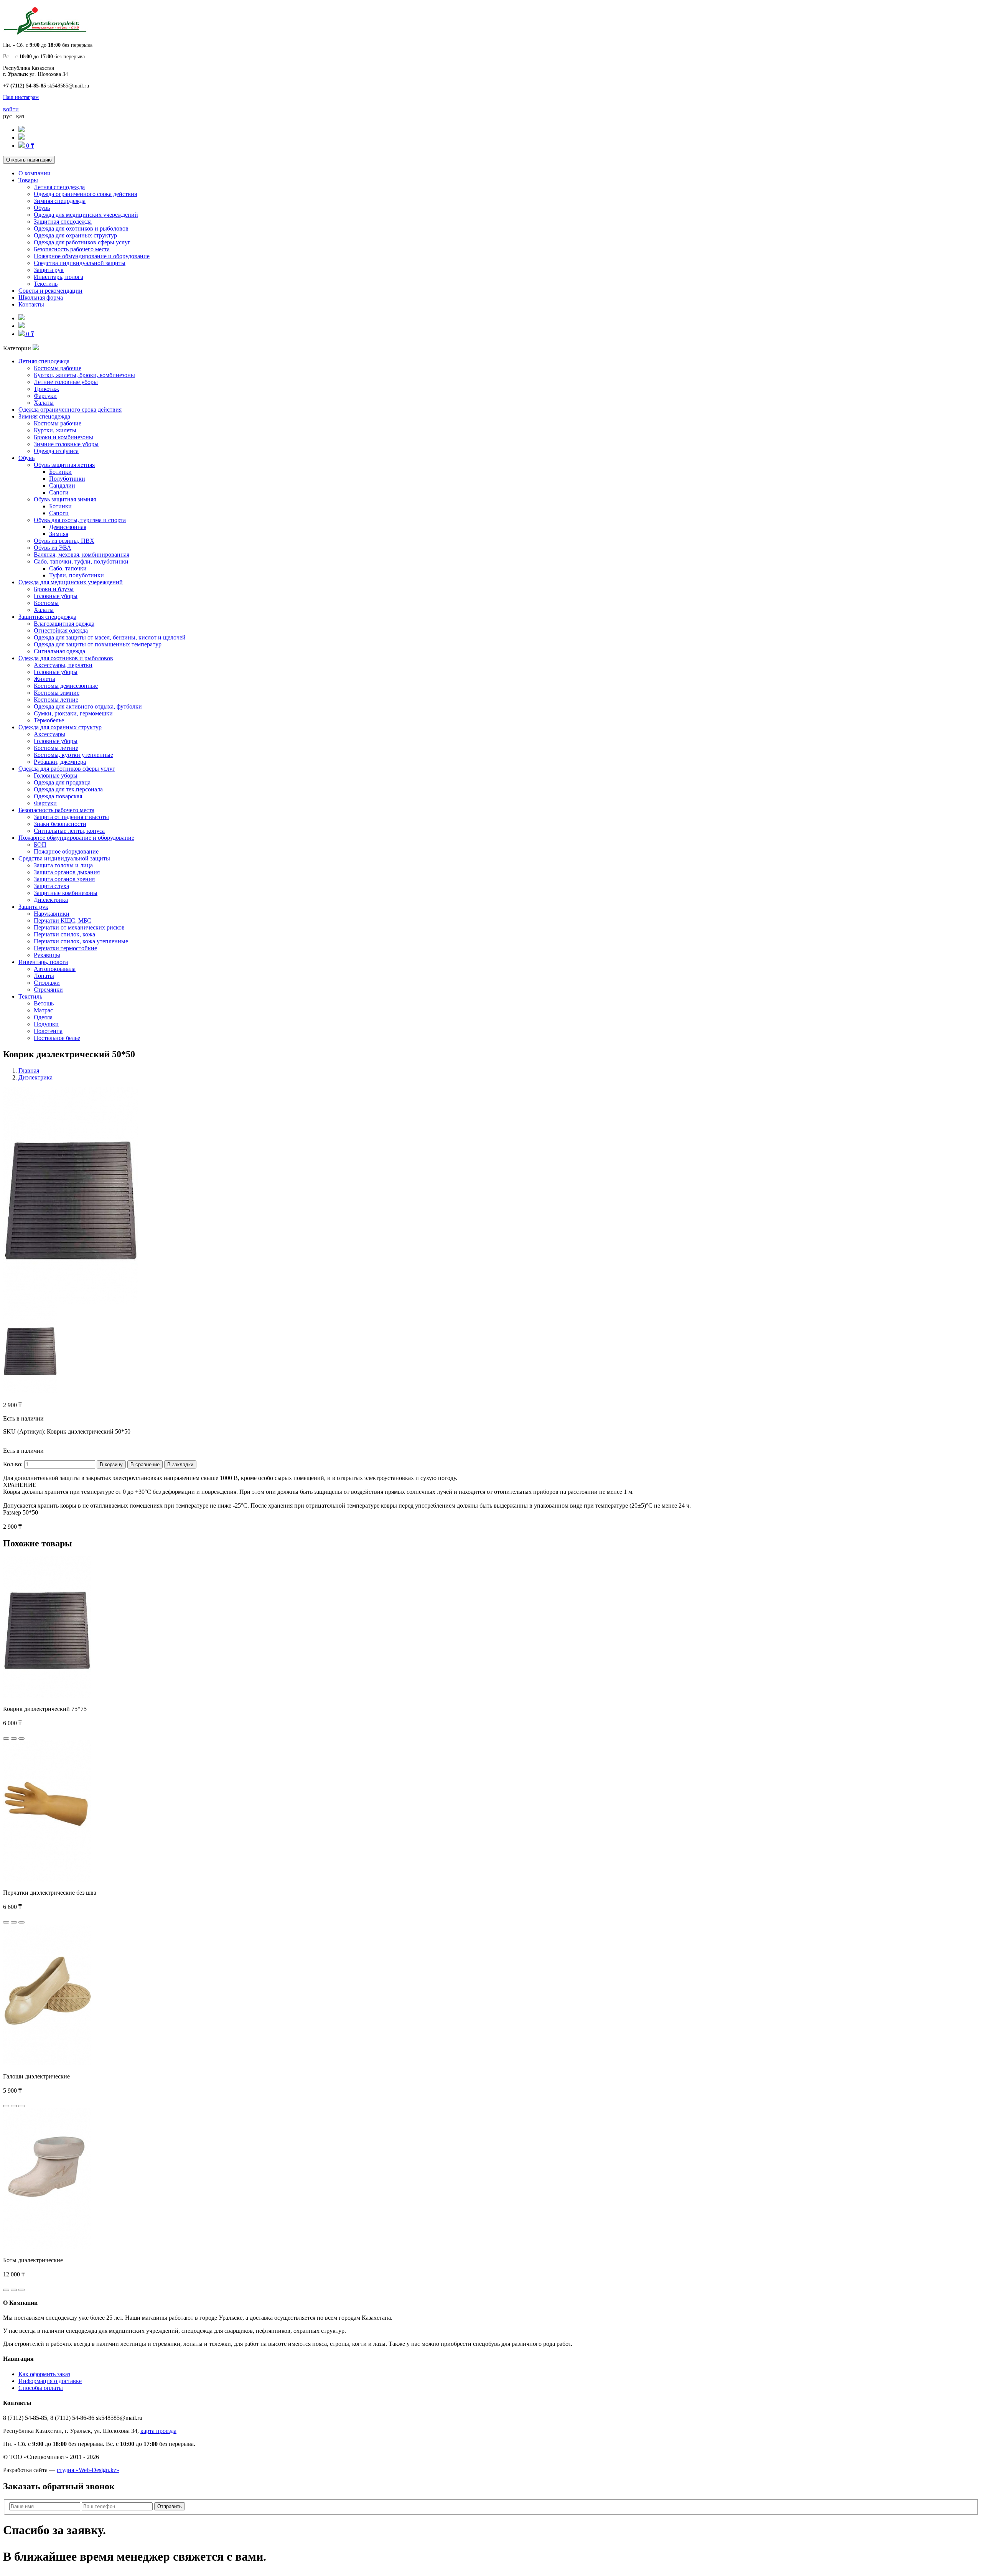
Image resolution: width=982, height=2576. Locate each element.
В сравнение (145, 1464)
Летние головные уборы (66, 382)
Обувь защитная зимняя (65, 499)
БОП (40, 845)
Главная (29, 1070)
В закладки (180, 1464)
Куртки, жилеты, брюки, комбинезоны (84, 375)
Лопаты (44, 976)
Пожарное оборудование (66, 851)
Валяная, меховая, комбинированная (82, 555)
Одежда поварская (58, 796)
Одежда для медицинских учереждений (86, 215)
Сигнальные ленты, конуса (69, 831)
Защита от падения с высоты (71, 817)
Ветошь (44, 1003)
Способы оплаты (41, 2388)
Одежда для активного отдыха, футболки (88, 706)
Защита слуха (51, 886)
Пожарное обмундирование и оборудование (92, 256)
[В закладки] (14, 1739)
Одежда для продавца (62, 782)
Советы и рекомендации (50, 291)
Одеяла (43, 1017)
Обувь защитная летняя (64, 465)
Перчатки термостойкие (65, 948)
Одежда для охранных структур (75, 235)
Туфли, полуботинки (77, 575)
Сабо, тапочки (68, 568)
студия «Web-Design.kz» (88, 2470)
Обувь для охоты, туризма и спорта (80, 520)
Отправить (170, 2506)
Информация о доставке (50, 2381)
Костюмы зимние (57, 693)
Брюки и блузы (54, 589)
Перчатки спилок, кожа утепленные (81, 941)
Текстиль (46, 284)
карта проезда (158, 2431)
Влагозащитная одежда (64, 624)
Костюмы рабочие (58, 368)
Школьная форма (41, 297)
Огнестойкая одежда (61, 630)
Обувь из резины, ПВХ (64, 541)
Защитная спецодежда (63, 222)
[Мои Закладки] (21, 138)
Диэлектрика (51, 900)
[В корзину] (6, 1739)
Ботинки (60, 472)
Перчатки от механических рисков (79, 927)
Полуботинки (67, 479)
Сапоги (59, 492)
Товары (28, 180)
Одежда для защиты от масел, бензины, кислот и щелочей (110, 637)
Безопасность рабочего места (72, 249)
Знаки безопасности (60, 824)
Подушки (46, 1024)
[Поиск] (21, 130)
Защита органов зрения (64, 879)
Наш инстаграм (21, 97)
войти (11, 109)
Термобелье (49, 720)
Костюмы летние (56, 700)
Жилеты (44, 679)
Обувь (42, 208)
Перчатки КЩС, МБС (63, 920)
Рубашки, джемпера (60, 762)
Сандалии (62, 485)
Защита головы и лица (63, 865)
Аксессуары (49, 734)
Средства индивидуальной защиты (80, 263)
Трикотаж (46, 389)
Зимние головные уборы (66, 444)
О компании (35, 173)
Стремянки (48, 990)
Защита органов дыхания (67, 872)
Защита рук (49, 270)
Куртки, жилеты (55, 430)
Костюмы (46, 603)
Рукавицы (47, 955)
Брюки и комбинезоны (63, 437)
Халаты (44, 403)
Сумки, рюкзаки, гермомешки (73, 713)
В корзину (111, 1464)
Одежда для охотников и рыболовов (81, 228)
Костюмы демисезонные (66, 686)
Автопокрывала (55, 969)
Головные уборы (56, 596)
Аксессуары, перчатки (63, 665)
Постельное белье (57, 1038)
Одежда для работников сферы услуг (82, 242)
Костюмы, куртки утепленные (73, 755)
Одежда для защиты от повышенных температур (98, 644)
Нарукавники (52, 914)
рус (7, 116)
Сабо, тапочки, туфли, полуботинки (81, 561)
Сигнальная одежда (59, 651)
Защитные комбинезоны (66, 893)
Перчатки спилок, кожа (64, 934)
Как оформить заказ (44, 2374)
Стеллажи (47, 983)
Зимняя (59, 534)
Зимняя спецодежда (60, 201)
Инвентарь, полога (58, 277)
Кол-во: (13, 1464)
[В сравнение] (21, 1739)
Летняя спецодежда (59, 187)
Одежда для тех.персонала (68, 789)
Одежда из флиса (56, 451)
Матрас (43, 1010)
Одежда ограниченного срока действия (85, 194)
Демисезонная (68, 527)
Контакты (31, 304)
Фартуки (45, 396)
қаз (20, 116)
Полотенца (48, 1031)
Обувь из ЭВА (53, 548)
